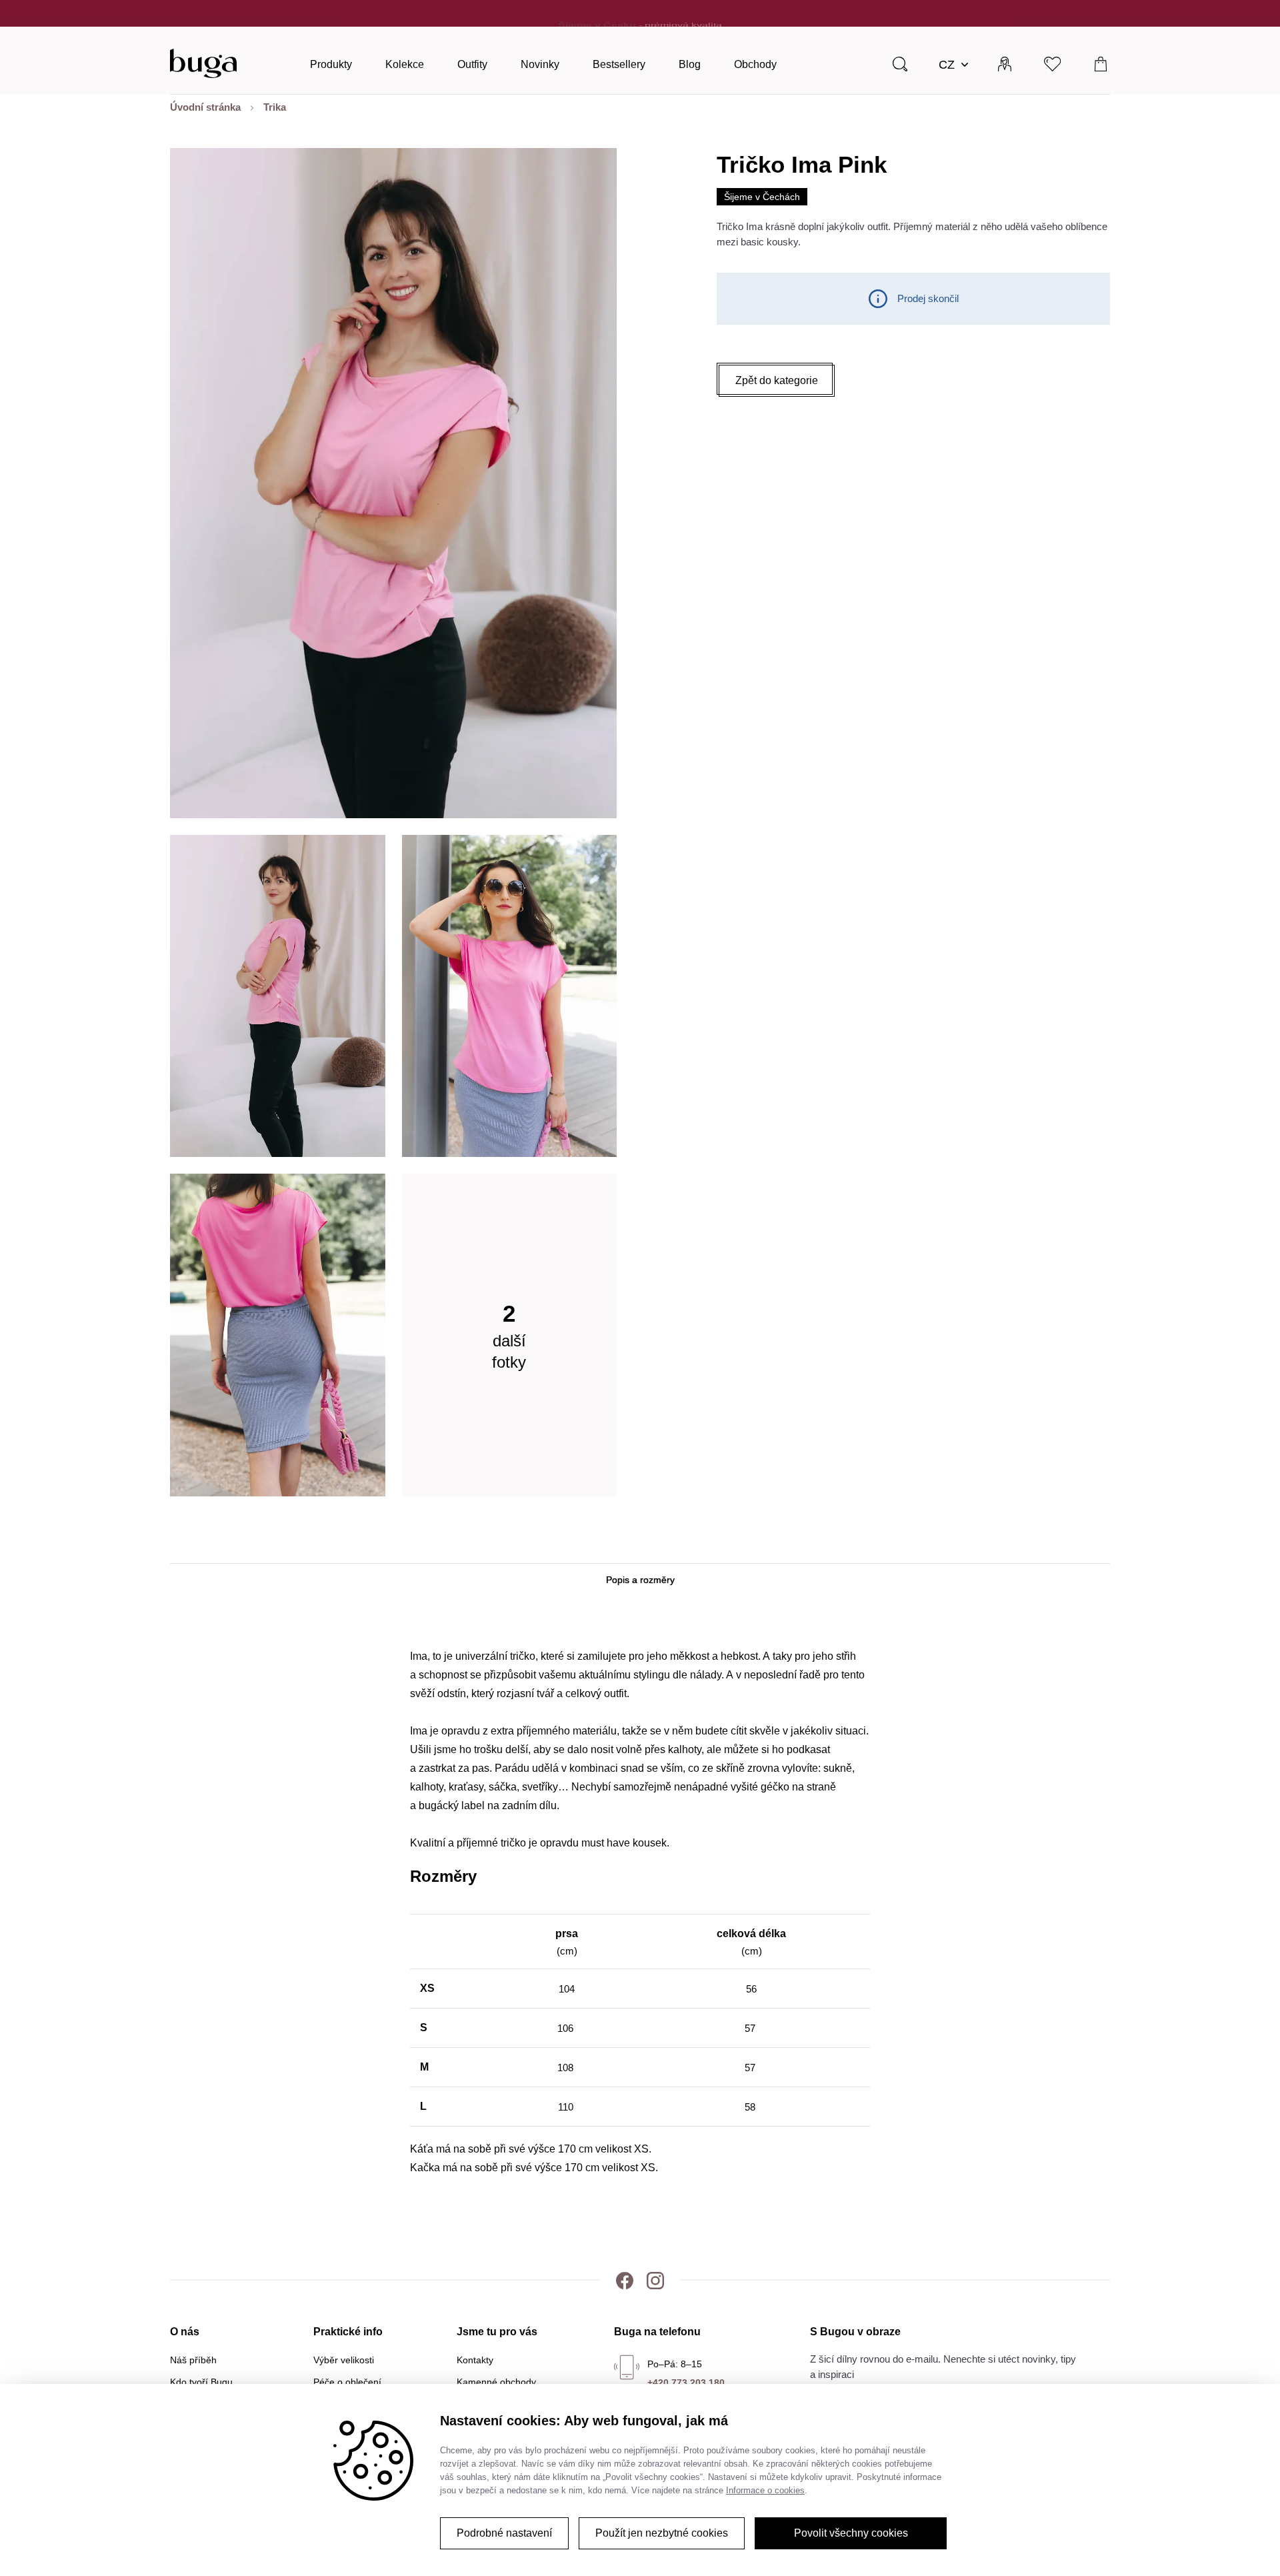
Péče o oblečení (347, 2382)
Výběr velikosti (344, 2360)
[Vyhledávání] (900, 63)
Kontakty (475, 2360)
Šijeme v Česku (597, 13)
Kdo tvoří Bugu (201, 2382)
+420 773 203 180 (686, 2383)
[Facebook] (625, 2280)
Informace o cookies (765, 2490)
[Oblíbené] (1053, 63)
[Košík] (1101, 63)
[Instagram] (655, 2280)
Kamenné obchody (496, 2382)
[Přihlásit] (1005, 63)
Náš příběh (193, 2360)
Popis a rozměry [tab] (640, 1580)
